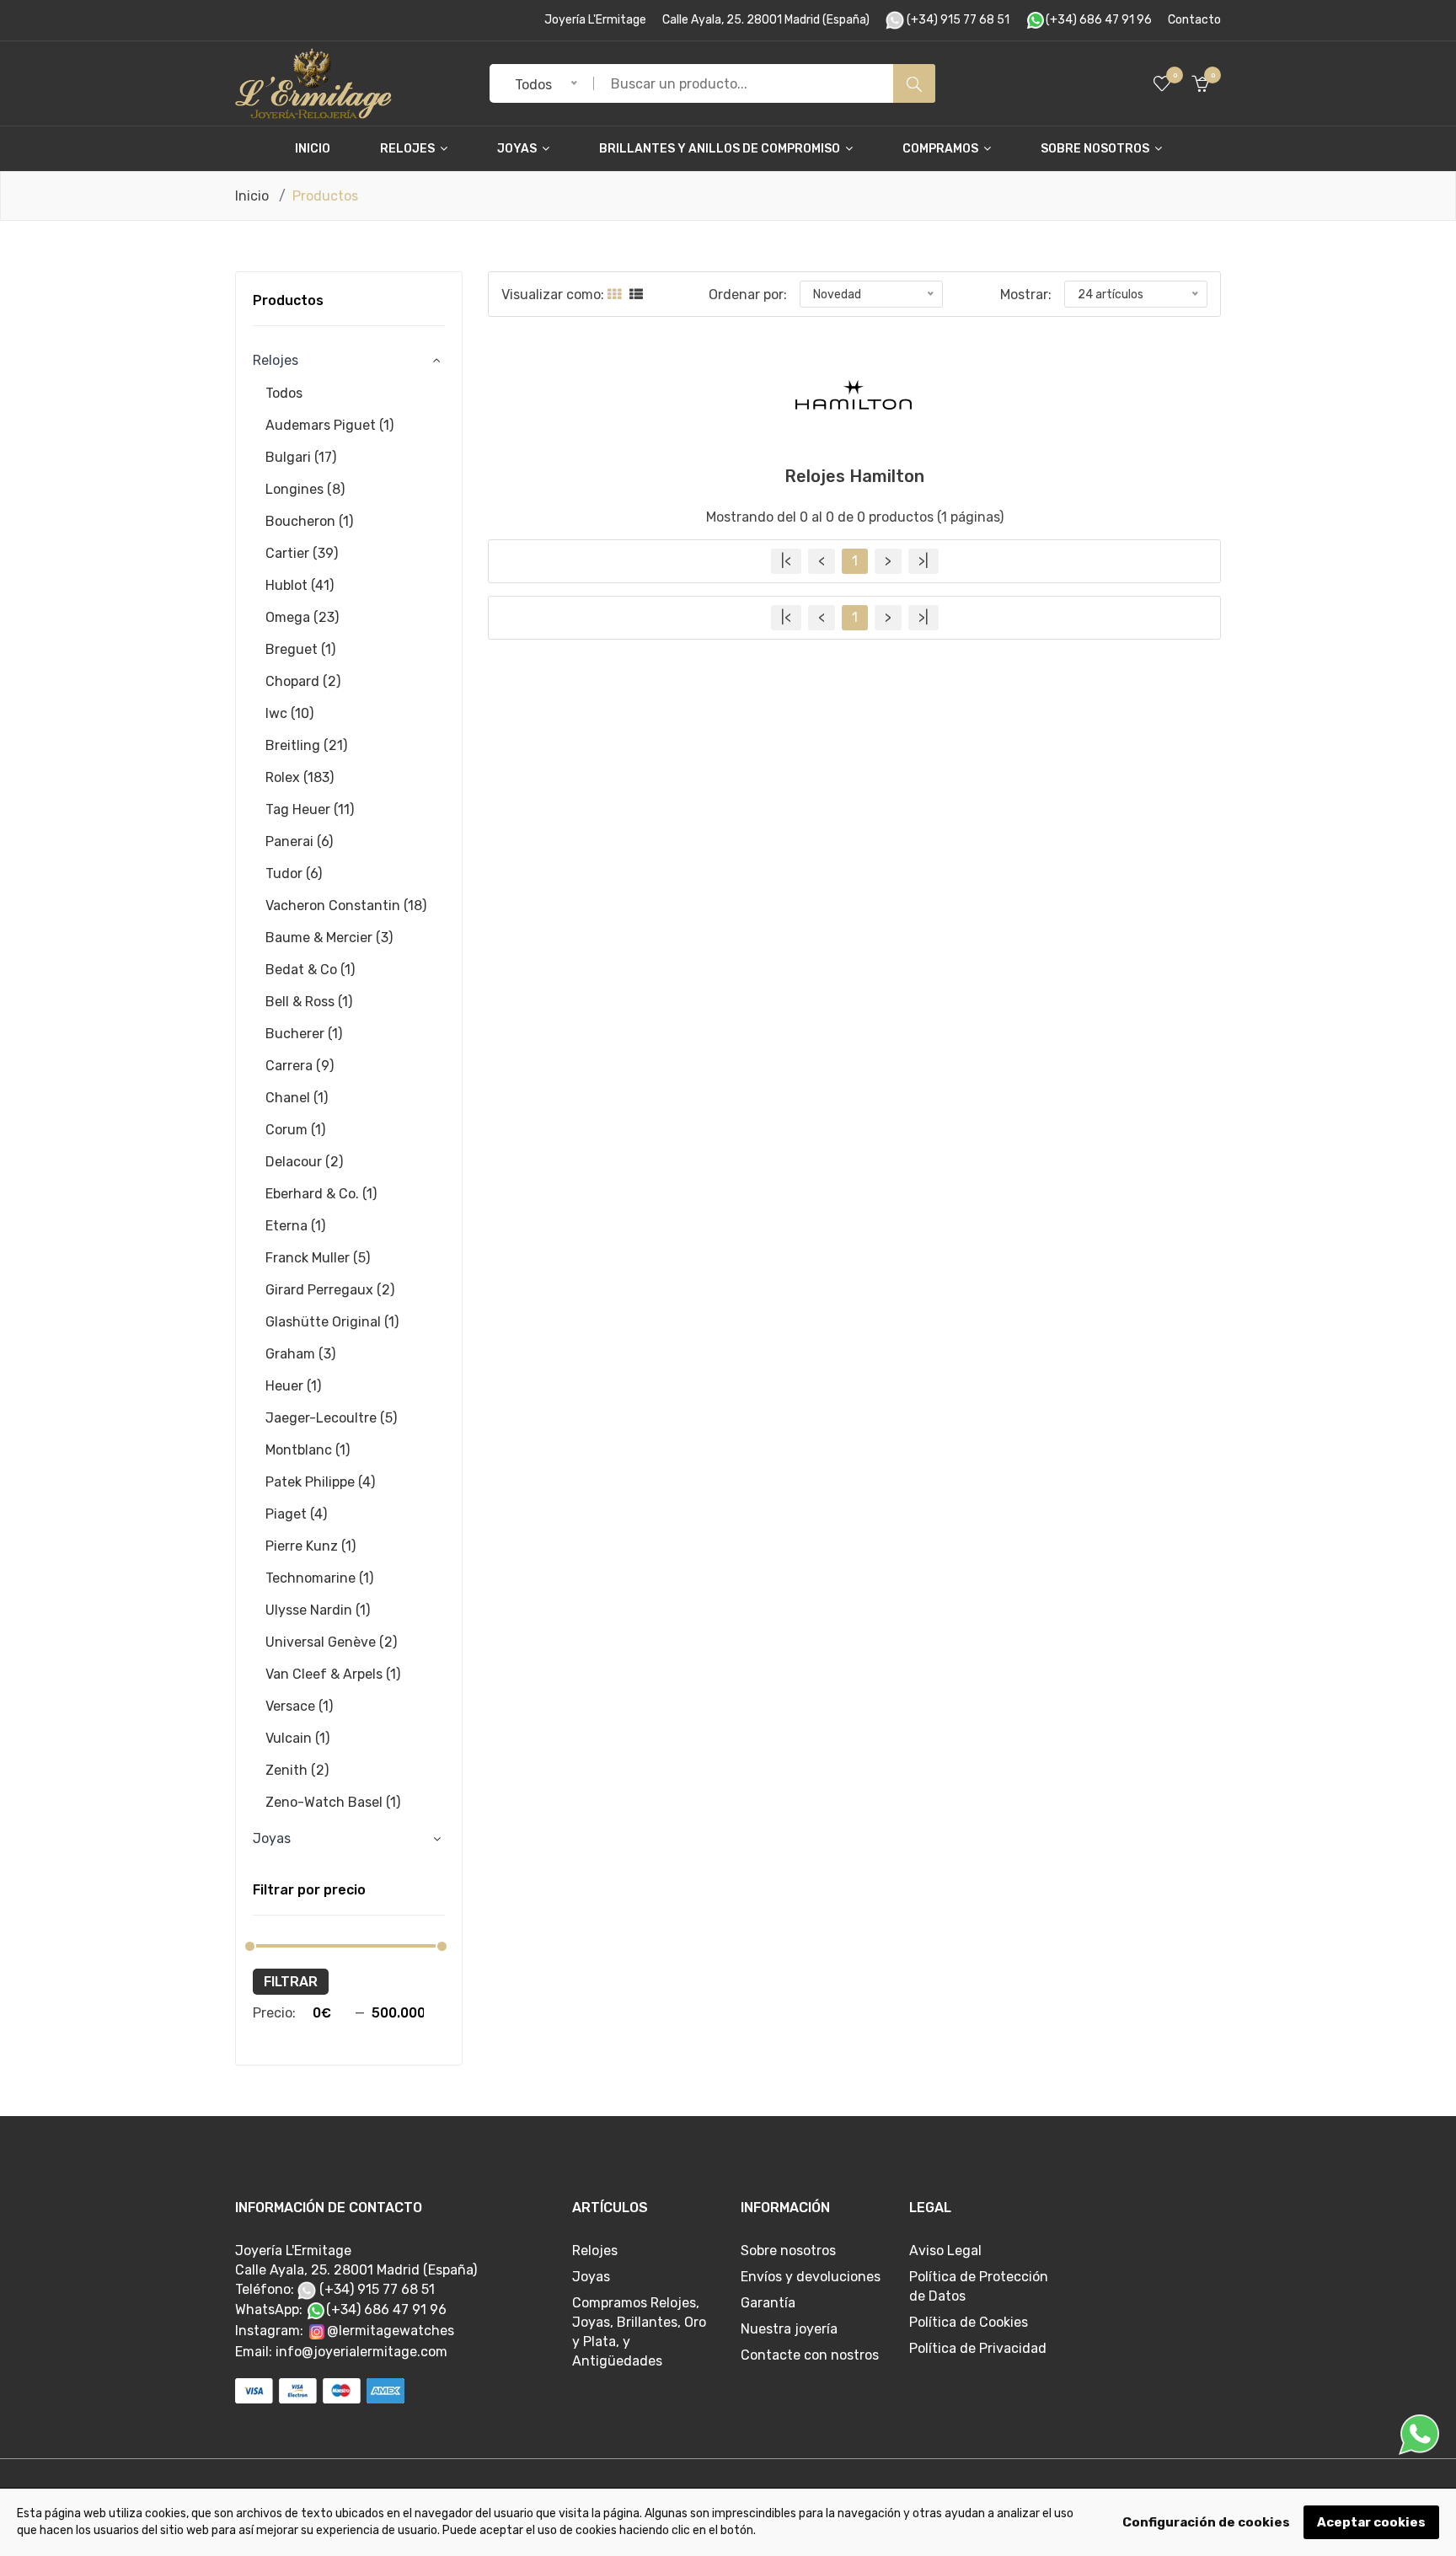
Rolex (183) (300, 777)
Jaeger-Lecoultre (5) (331, 1418)
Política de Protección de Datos (979, 2286)
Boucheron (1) (309, 521)
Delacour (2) (304, 1162)
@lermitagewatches (391, 2331)
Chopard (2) (303, 681)
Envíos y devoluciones (811, 2277)
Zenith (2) (297, 1770)
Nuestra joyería (789, 2329)
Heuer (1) (293, 1386)
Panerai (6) (299, 841)
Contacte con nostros (810, 2355)
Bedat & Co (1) (310, 970)
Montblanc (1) (308, 1450)
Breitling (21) (306, 745)
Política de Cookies (969, 2322)
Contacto (1194, 20)
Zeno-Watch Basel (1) (333, 1802)
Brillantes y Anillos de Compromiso (721, 149)
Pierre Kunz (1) (310, 1546)
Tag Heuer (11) (310, 809)
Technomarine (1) (319, 1578)
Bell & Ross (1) (309, 1002)
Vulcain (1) (297, 1738)
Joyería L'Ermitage (595, 20)
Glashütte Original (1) (332, 1322)
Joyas (518, 149)
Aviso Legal (945, 2251)
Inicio (313, 149)
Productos (288, 300)
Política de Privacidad (978, 2348)
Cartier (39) (302, 553)
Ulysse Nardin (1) (318, 1610)
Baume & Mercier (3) (329, 938)
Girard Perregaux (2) (330, 1290)
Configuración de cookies (1206, 2522)
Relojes (409, 149)
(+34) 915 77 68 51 (957, 20)
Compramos (942, 149)
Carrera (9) (300, 1066)
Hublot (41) (300, 585)
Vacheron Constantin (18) (346, 906)
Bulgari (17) (301, 457)
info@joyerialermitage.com (361, 2352)
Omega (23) (302, 617)
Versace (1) (299, 1706)
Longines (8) (305, 489)
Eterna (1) (295, 1226)
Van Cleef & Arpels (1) (333, 1674)
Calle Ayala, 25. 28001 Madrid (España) (766, 20)
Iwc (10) (289, 713)
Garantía (768, 2303)
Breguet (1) (300, 649)
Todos (284, 393)
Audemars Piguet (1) (329, 425)
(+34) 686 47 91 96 (1099, 20)
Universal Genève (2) (331, 1642)
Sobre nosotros (1096, 149)
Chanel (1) (297, 1098)
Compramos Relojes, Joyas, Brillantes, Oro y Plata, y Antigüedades (639, 2332)
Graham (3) (300, 1354)
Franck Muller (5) (318, 1258)
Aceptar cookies (1371, 2522)
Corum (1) (295, 1130)
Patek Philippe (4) (320, 1482)
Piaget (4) (296, 1514)
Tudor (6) (294, 873)
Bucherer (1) (304, 1034)
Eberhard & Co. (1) (321, 1194)
